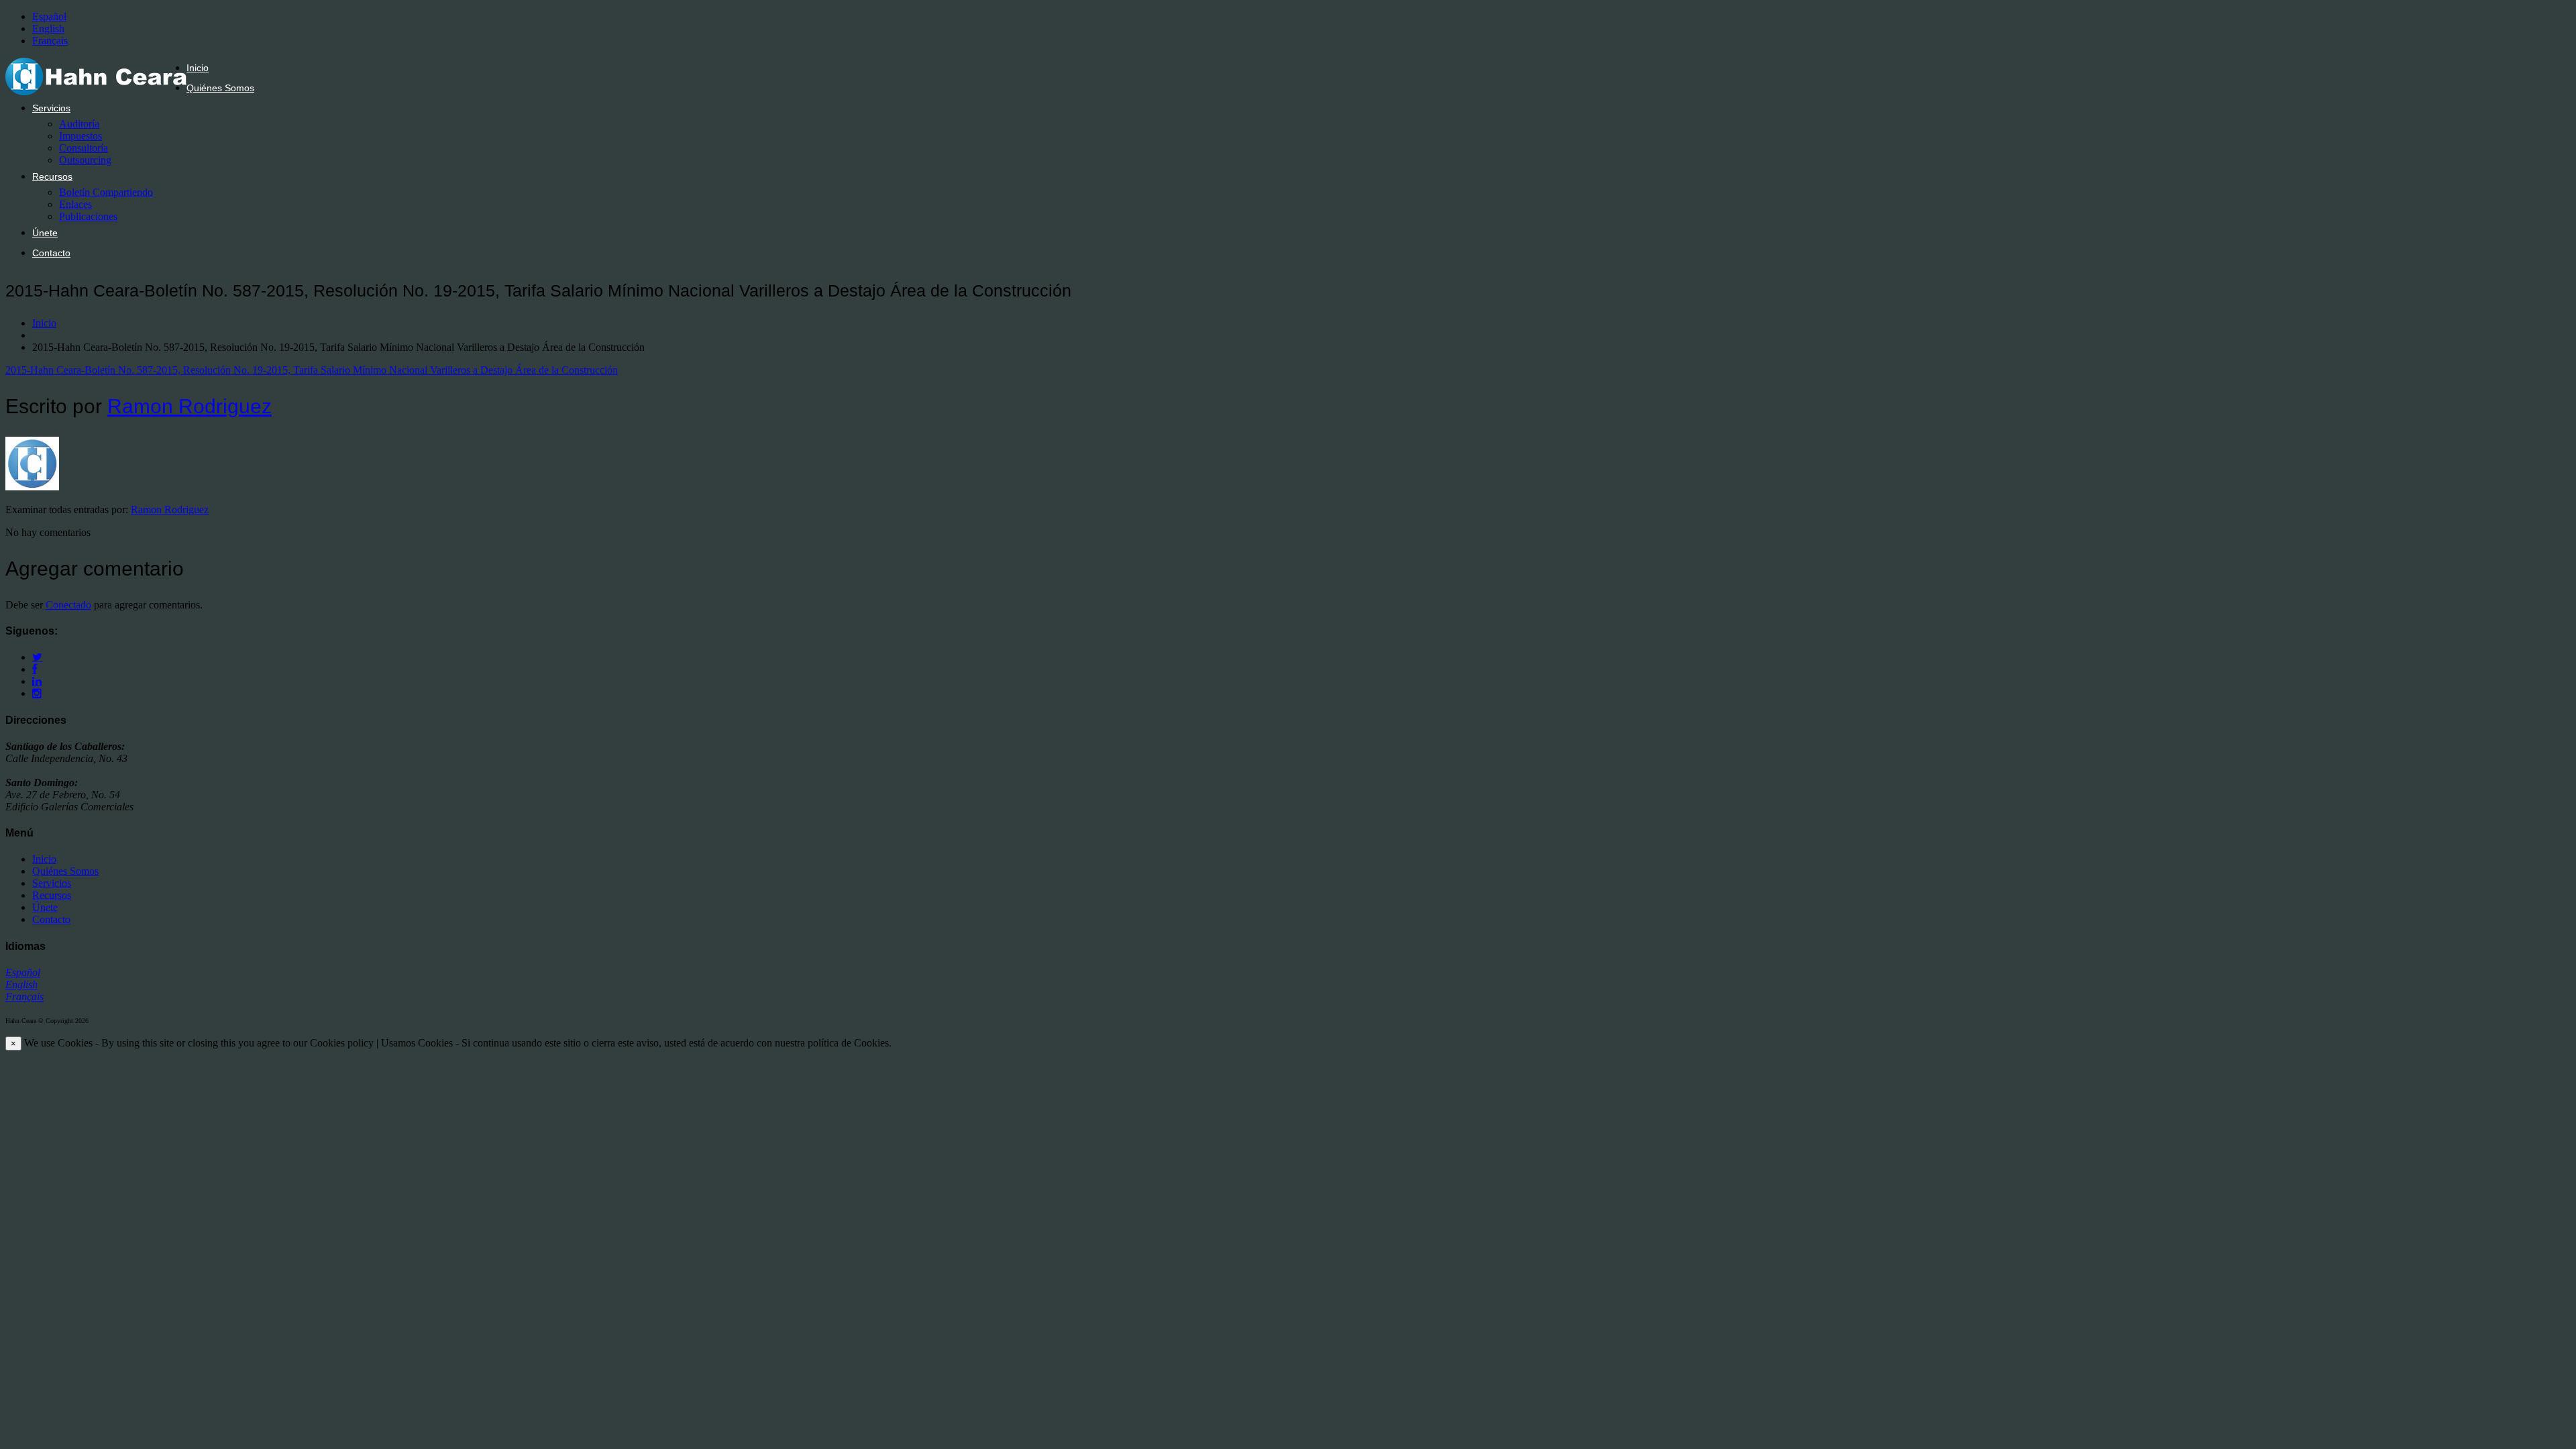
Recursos (52, 176)
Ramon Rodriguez (190, 406)
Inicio (198, 68)
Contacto (51, 253)
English (48, 29)
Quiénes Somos (220, 88)
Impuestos (80, 136)
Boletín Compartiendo (106, 192)
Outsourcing (85, 160)
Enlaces (75, 204)
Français (50, 41)
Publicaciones (88, 216)
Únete (45, 233)
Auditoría (79, 124)
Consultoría (84, 148)
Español (49, 16)
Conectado (68, 605)
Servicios (51, 108)
